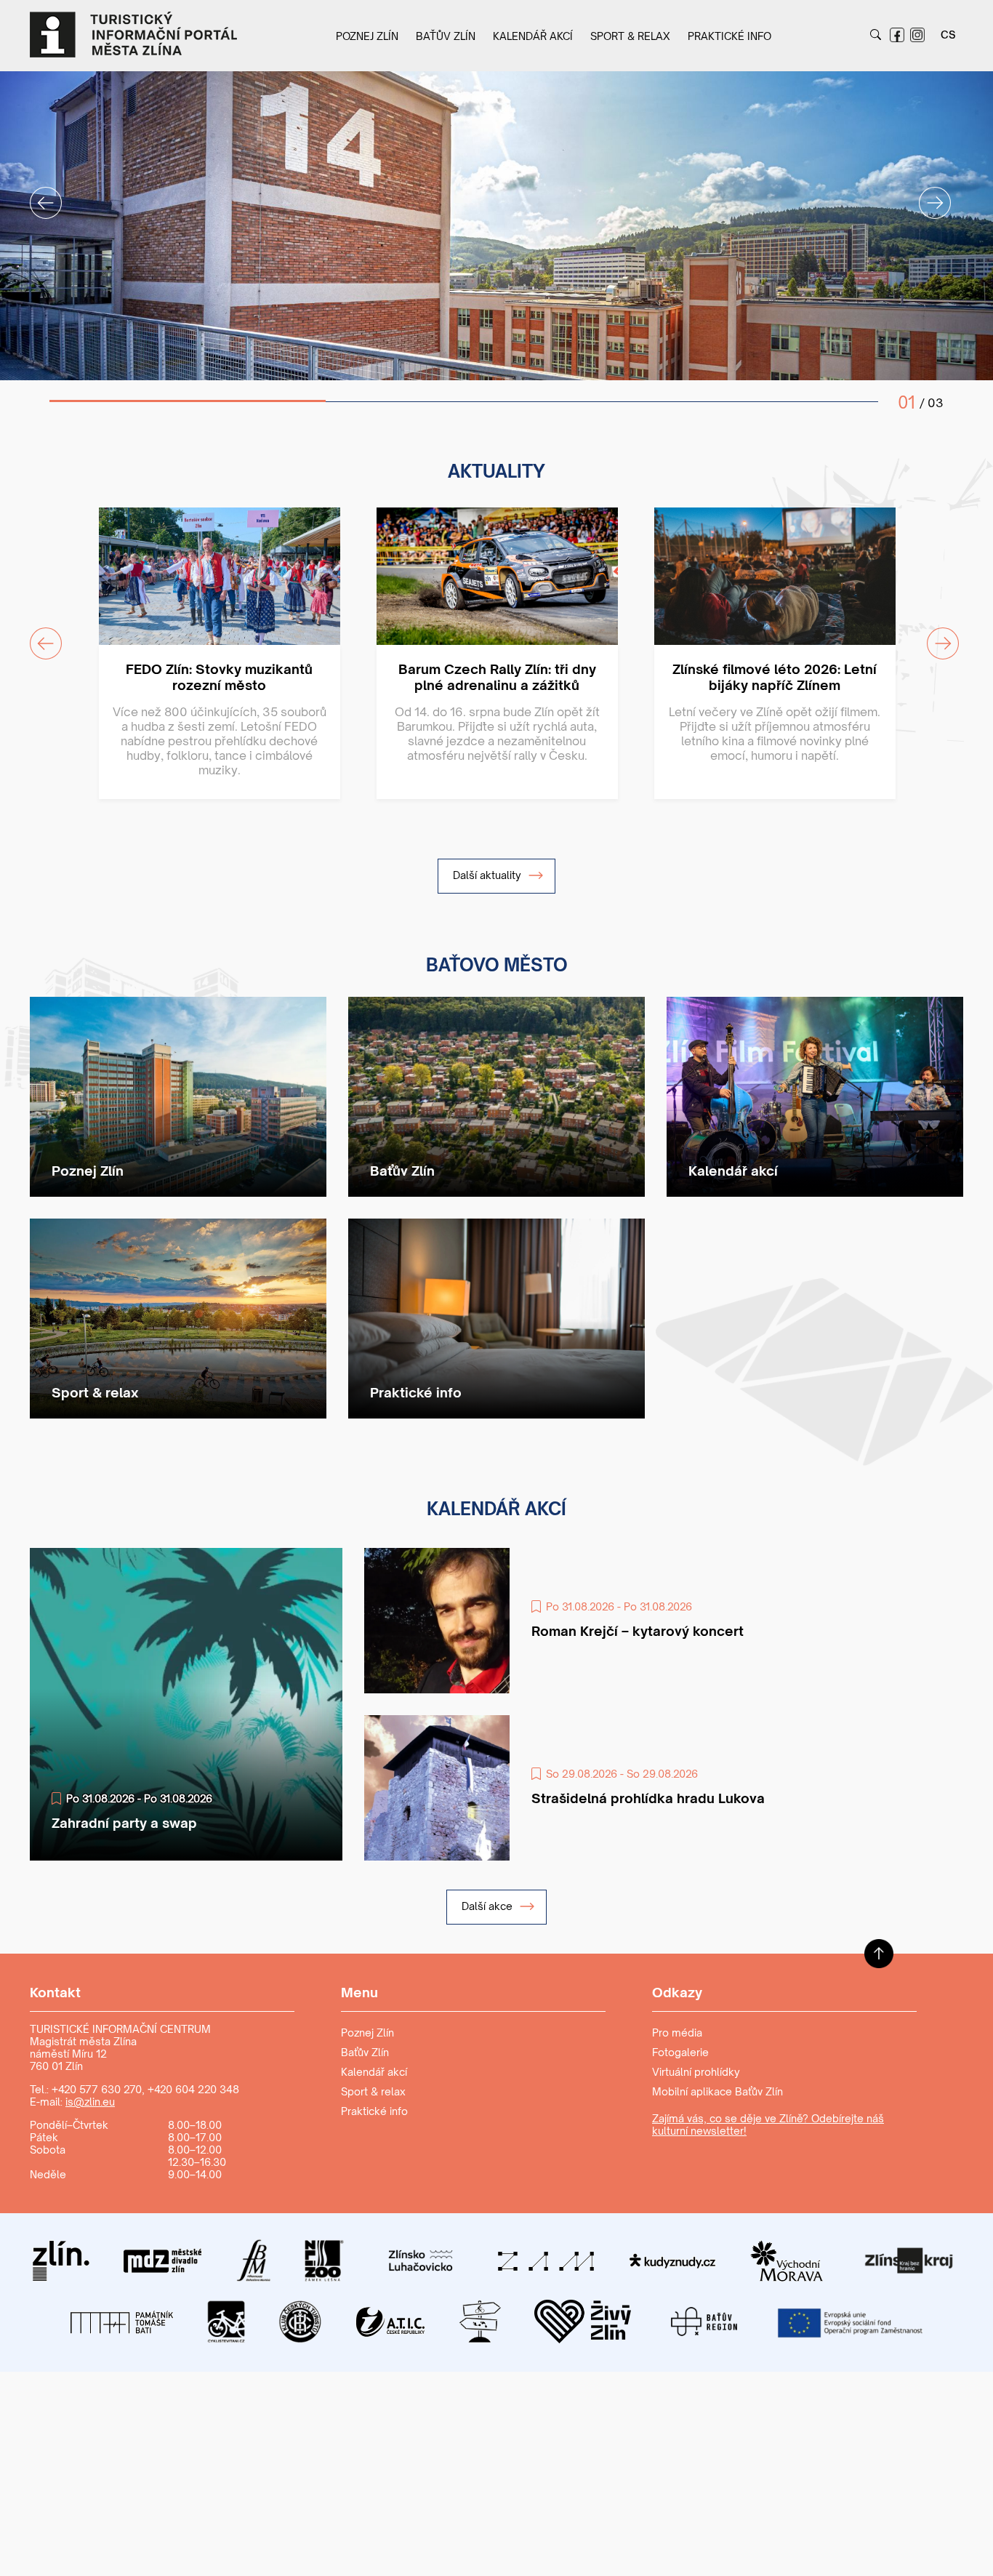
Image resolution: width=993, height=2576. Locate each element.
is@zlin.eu (90, 2102)
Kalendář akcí (533, 36)
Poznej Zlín (367, 36)
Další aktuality (489, 875)
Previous (37, 194)
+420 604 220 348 (193, 2089)
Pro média (677, 2033)
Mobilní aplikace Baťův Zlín (717, 2091)
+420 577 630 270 (97, 2089)
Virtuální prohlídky (696, 2072)
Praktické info (729, 36)
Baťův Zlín (446, 36)
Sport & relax (630, 36)
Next (926, 194)
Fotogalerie (680, 2052)
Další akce (489, 1906)
